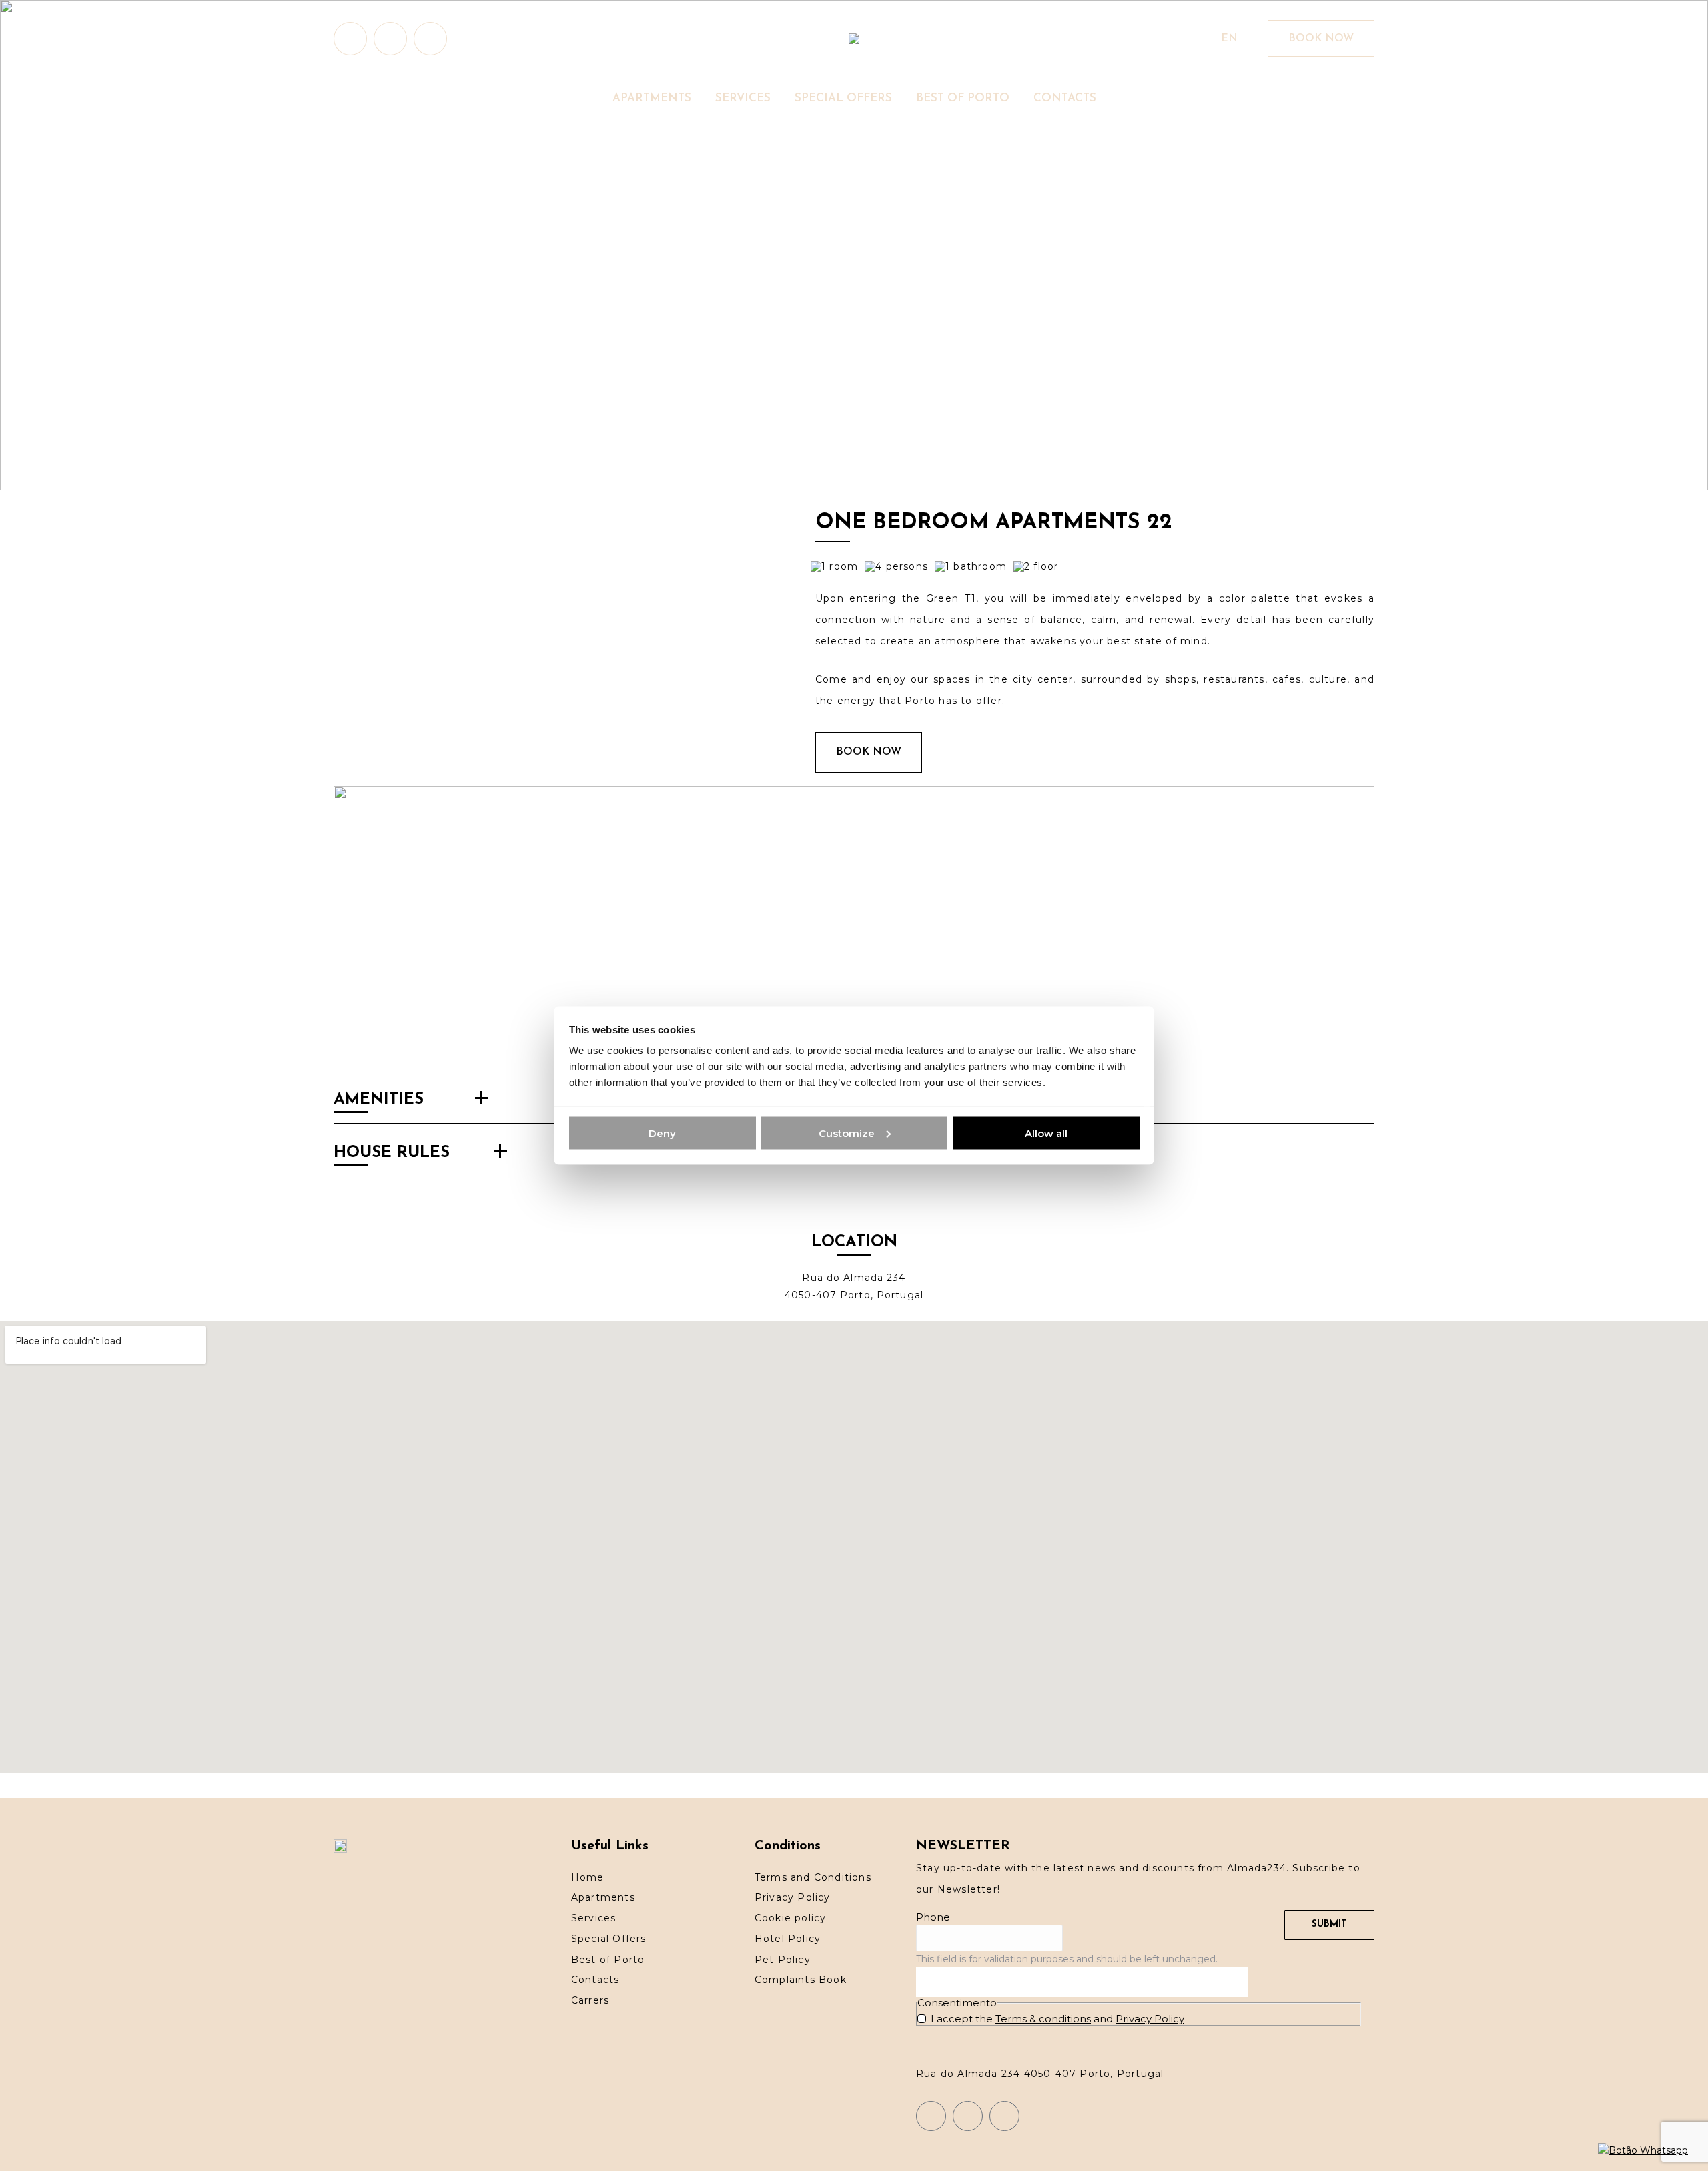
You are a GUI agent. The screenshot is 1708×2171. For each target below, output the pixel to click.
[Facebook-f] (968, 2116)
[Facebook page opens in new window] (390, 39)
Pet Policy (783, 1960)
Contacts (595, 1980)
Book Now (869, 752)
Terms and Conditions (813, 1877)
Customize (847, 1133)
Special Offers (609, 1939)
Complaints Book (801, 1980)
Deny (662, 1133)
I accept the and (1057, 2019)
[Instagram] (931, 2116)
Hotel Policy (788, 1939)
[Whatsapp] (1643, 2150)
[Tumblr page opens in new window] (430, 39)
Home (588, 1877)
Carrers (590, 2000)
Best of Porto (608, 1960)
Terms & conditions (1043, 2019)
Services (594, 1918)
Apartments (603, 1897)
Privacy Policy (793, 1897)
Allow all (1046, 1133)
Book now (1321, 39)
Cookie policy (791, 1918)
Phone (933, 1917)
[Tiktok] (1004, 2116)
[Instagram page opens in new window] (350, 39)
